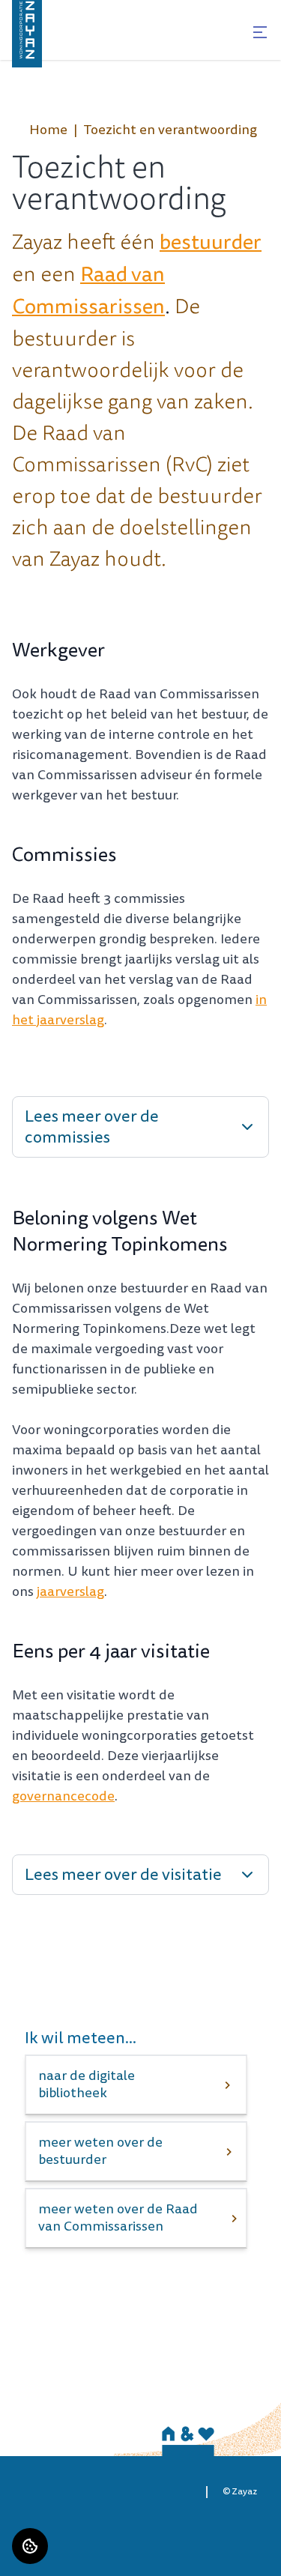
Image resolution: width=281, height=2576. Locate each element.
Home (48, 130)
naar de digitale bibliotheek (87, 2084)
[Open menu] (260, 32)
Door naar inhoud (59, 21)
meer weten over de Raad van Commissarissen (118, 2218)
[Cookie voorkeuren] (30, 2546)
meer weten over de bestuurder (100, 2151)
